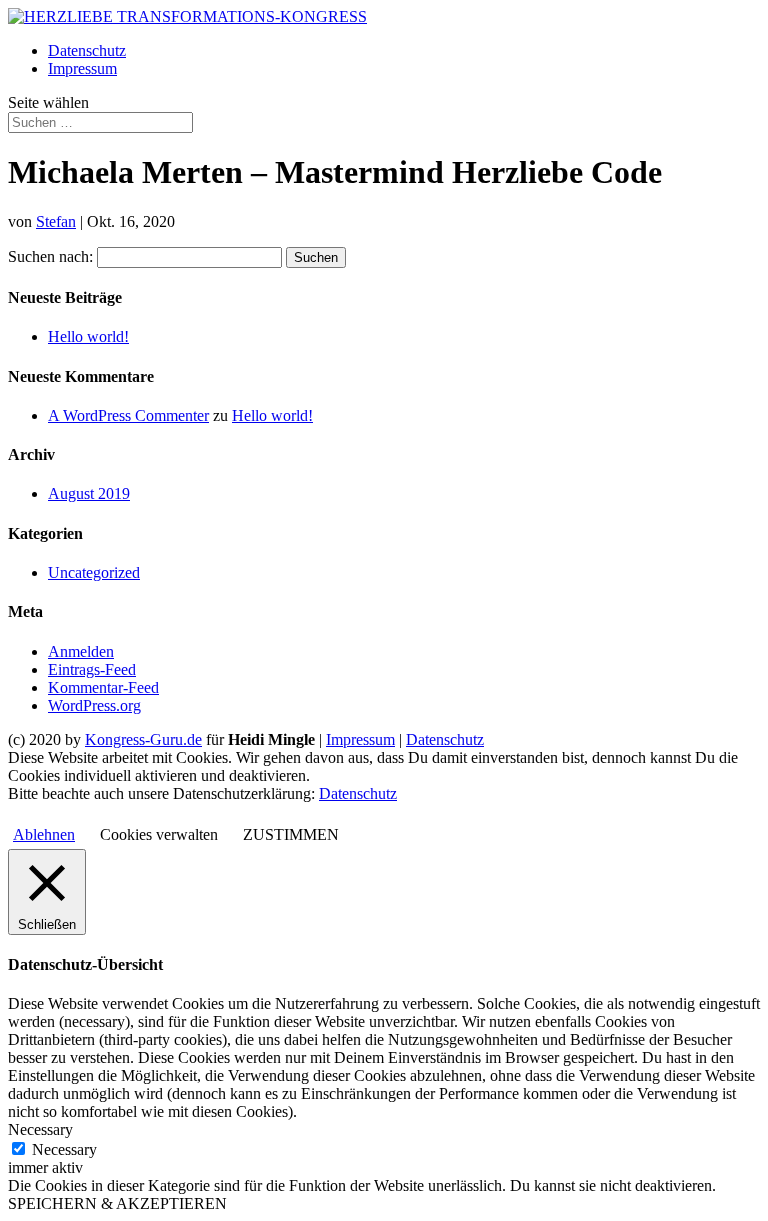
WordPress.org (94, 705)
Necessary (64, 1149)
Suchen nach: (50, 256)
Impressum (82, 68)
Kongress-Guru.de (143, 739)
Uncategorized (94, 572)
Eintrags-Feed (92, 669)
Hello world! (88, 336)
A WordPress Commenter (128, 415)
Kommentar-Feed (103, 687)
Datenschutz (87, 50)
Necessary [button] (40, 1129)
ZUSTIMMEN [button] (291, 834)
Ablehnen (44, 834)
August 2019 (89, 493)
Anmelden (81, 651)
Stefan (56, 221)
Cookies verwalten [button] (159, 834)
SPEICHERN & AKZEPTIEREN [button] (117, 1203)
